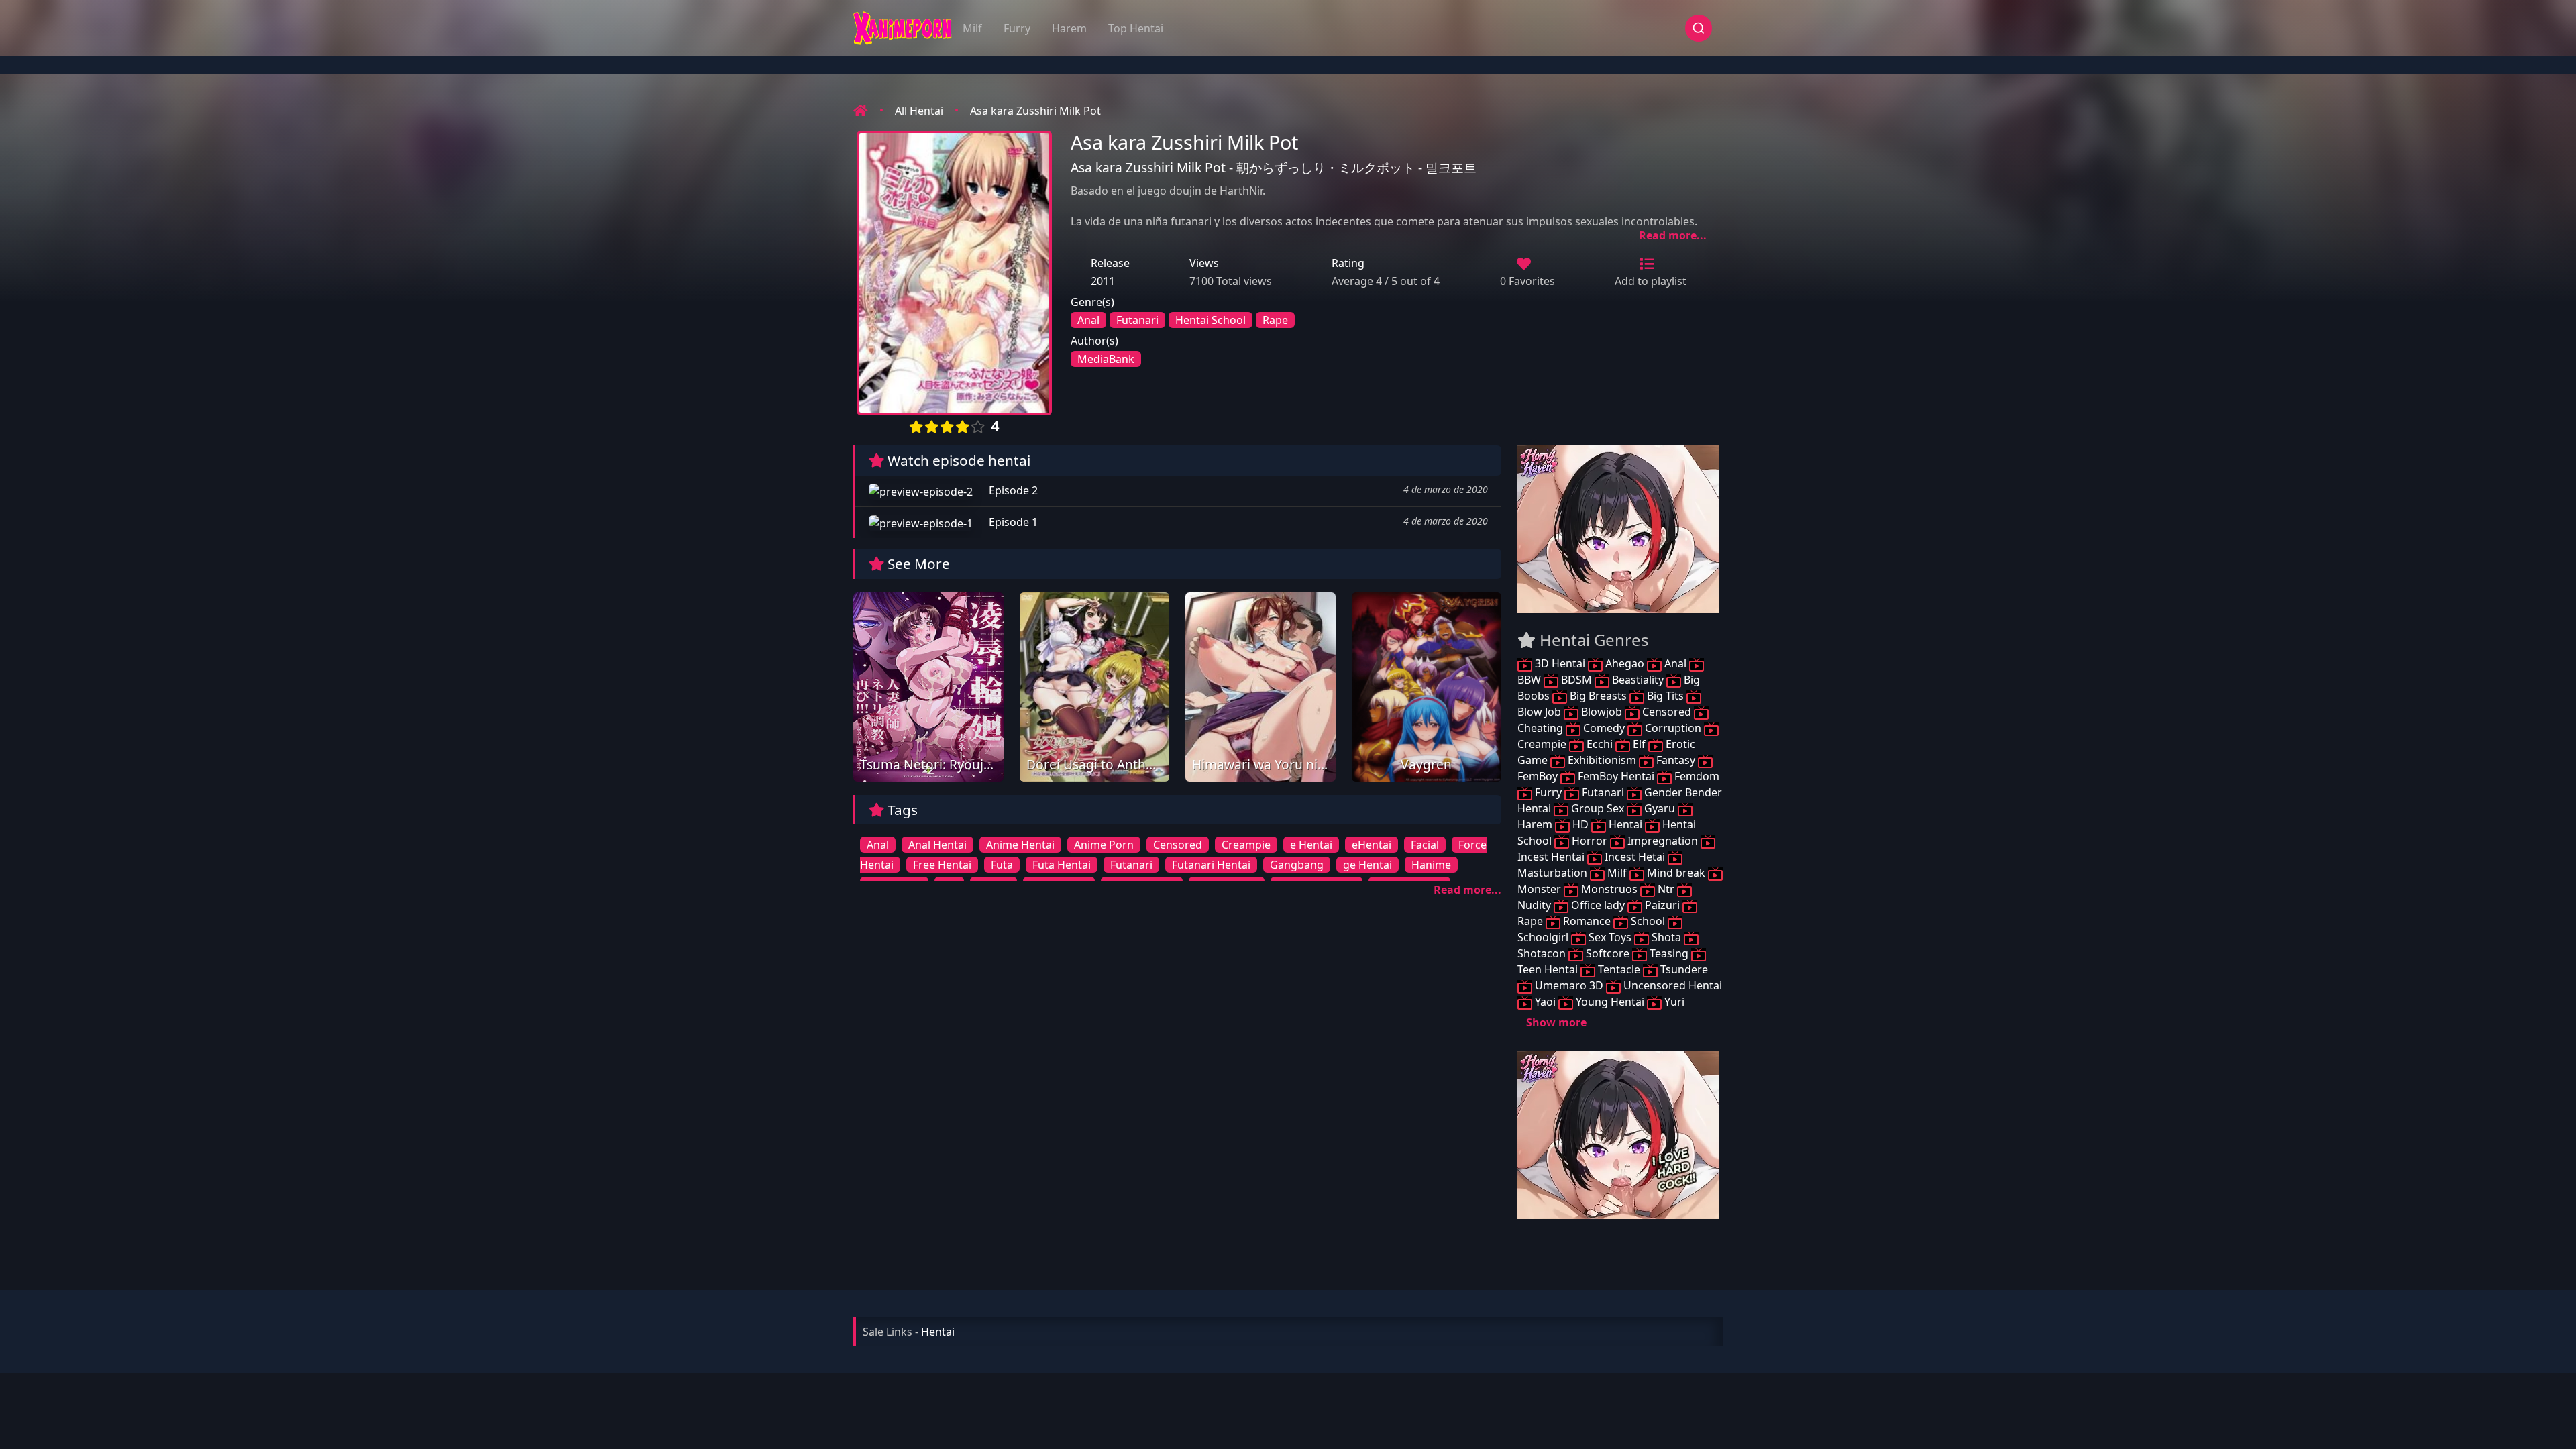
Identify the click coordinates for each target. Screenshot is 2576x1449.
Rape (1275, 320)
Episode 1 (1012, 522)
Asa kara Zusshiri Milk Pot (1035, 111)
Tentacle (1619, 969)
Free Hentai (942, 865)
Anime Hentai (1020, 845)
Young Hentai (1610, 1002)
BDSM (1576, 680)
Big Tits (1665, 696)
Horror (1590, 841)
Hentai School (1211, 320)
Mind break (1676, 873)
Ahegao (1625, 663)
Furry (1017, 28)
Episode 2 (1012, 490)
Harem (1069, 28)
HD (1580, 824)
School (1648, 921)
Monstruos (1609, 889)
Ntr (1666, 889)
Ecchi (1600, 744)
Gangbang (1297, 865)
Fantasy (1676, 760)
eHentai (1372, 845)
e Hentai (1311, 845)
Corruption (1673, 728)
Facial (1425, 845)
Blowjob (1602, 712)
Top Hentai (1136, 28)
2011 (1103, 281)
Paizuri (1662, 905)
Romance (1587, 921)
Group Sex (1598, 808)
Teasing (1669, 953)
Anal (1088, 320)
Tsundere (1683, 969)
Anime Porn (1104, 845)
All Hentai (919, 111)
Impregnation (1663, 841)
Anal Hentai (937, 845)
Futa (1002, 865)
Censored (1178, 845)
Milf (972, 28)
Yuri (1673, 1002)
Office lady (1598, 905)
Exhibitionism (1602, 760)
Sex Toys (1610, 937)
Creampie (1246, 845)
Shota (1666, 937)
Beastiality (1638, 680)
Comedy (1604, 728)
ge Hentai (1367, 865)
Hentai (1625, 824)
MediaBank (1106, 359)
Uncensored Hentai (1671, 985)
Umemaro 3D (1569, 985)
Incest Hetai (1635, 857)
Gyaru (1660, 808)
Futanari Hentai (1211, 865)
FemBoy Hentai (1616, 776)
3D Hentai (1560, 663)
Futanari (1137, 320)
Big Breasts (1598, 696)
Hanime (1431, 865)
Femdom (1696, 776)
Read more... (1673, 235)
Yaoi (1545, 1002)
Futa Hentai (1062, 865)
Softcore (1608, 953)
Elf (1639, 744)
